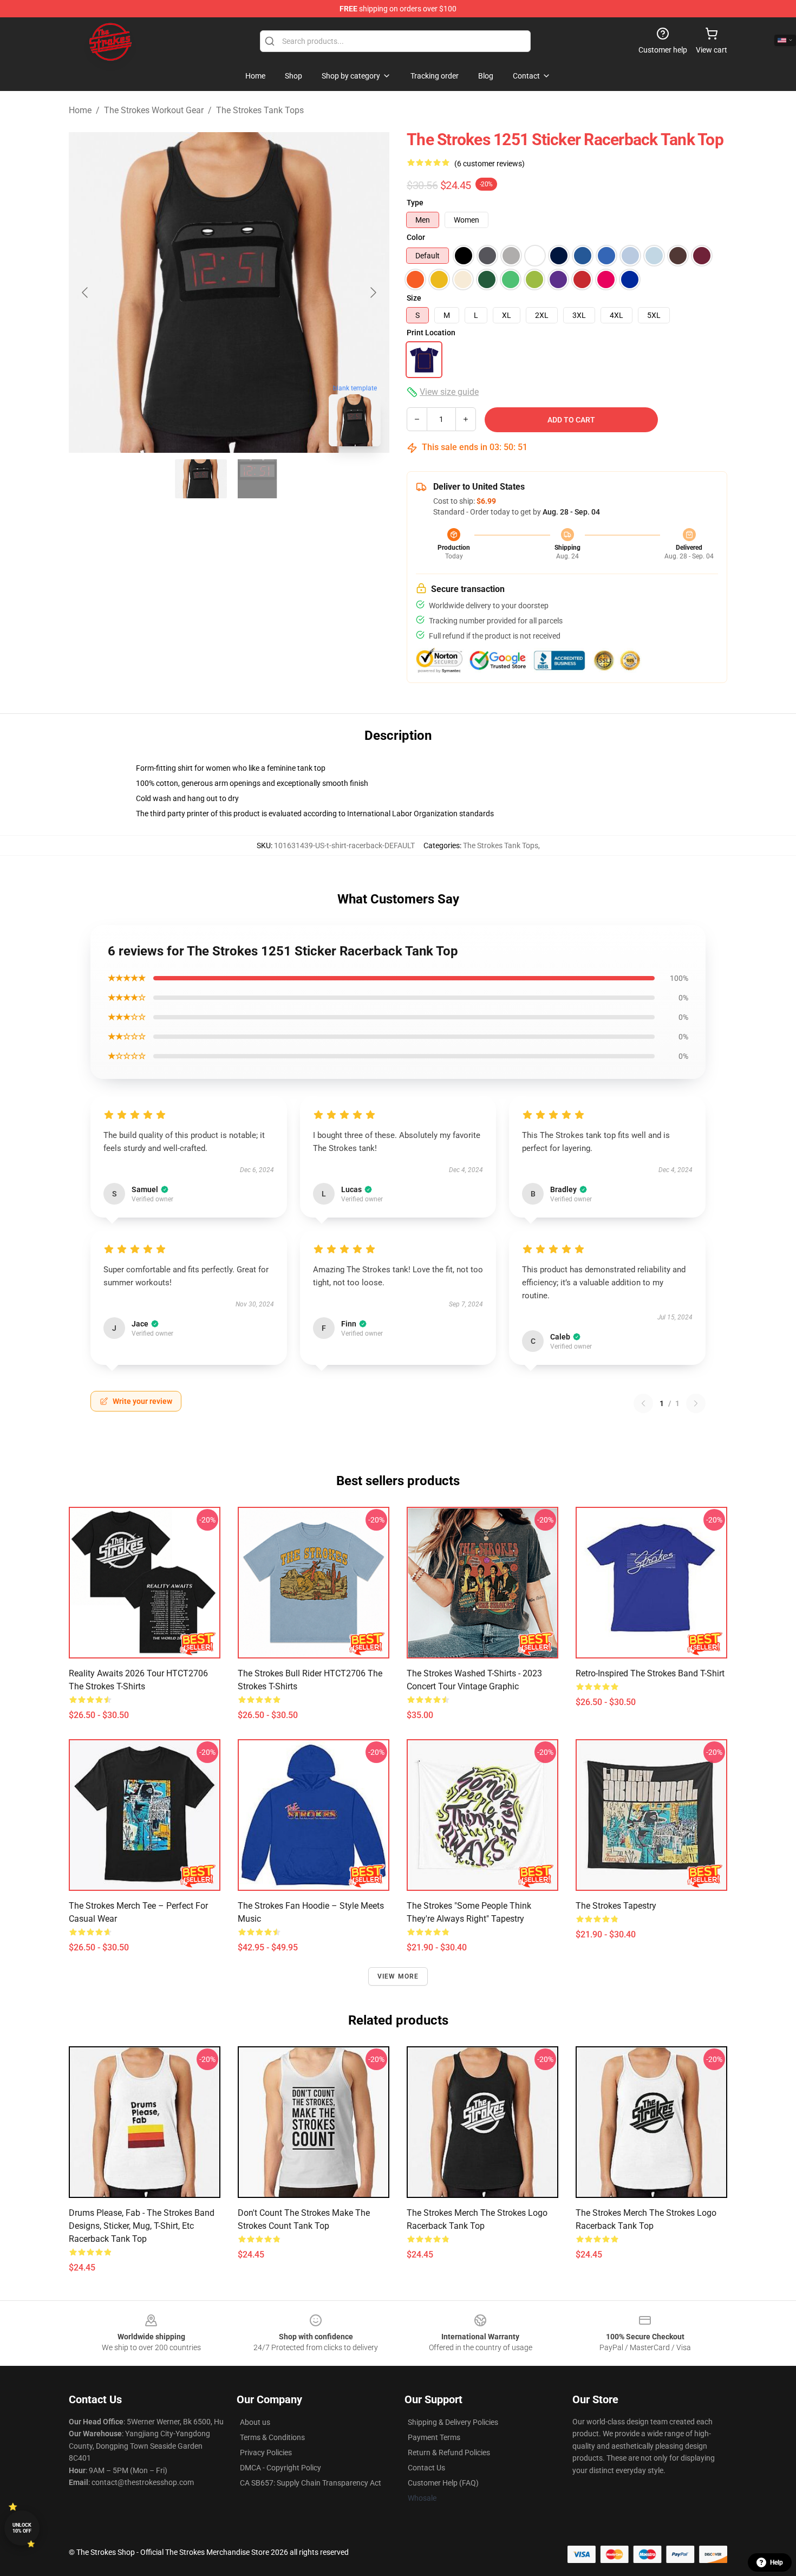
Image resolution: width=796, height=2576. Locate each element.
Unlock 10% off (22, 2528)
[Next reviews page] (696, 1403)
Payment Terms (434, 2437)
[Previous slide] (86, 292)
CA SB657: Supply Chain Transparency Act (311, 2483)
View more (398, 1976)
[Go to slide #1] (201, 479)
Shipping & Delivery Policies (453, 2422)
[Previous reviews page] (643, 1403)
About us (255, 2422)
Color (416, 237)
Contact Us (426, 2468)
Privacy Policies (266, 2453)
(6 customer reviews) (490, 164)
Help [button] (777, 2562)
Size (414, 298)
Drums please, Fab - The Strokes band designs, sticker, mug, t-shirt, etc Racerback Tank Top (142, 2226)
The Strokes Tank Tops (260, 110)
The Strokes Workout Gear (154, 110)
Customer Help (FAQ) (443, 2483)
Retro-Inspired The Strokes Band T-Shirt (650, 1673)
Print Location (431, 333)
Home (80, 110)
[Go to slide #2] (257, 479)
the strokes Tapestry (616, 1906)
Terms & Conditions (272, 2437)
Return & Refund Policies (449, 2453)
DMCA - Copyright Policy (280, 2468)
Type (415, 203)
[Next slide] (373, 292)
